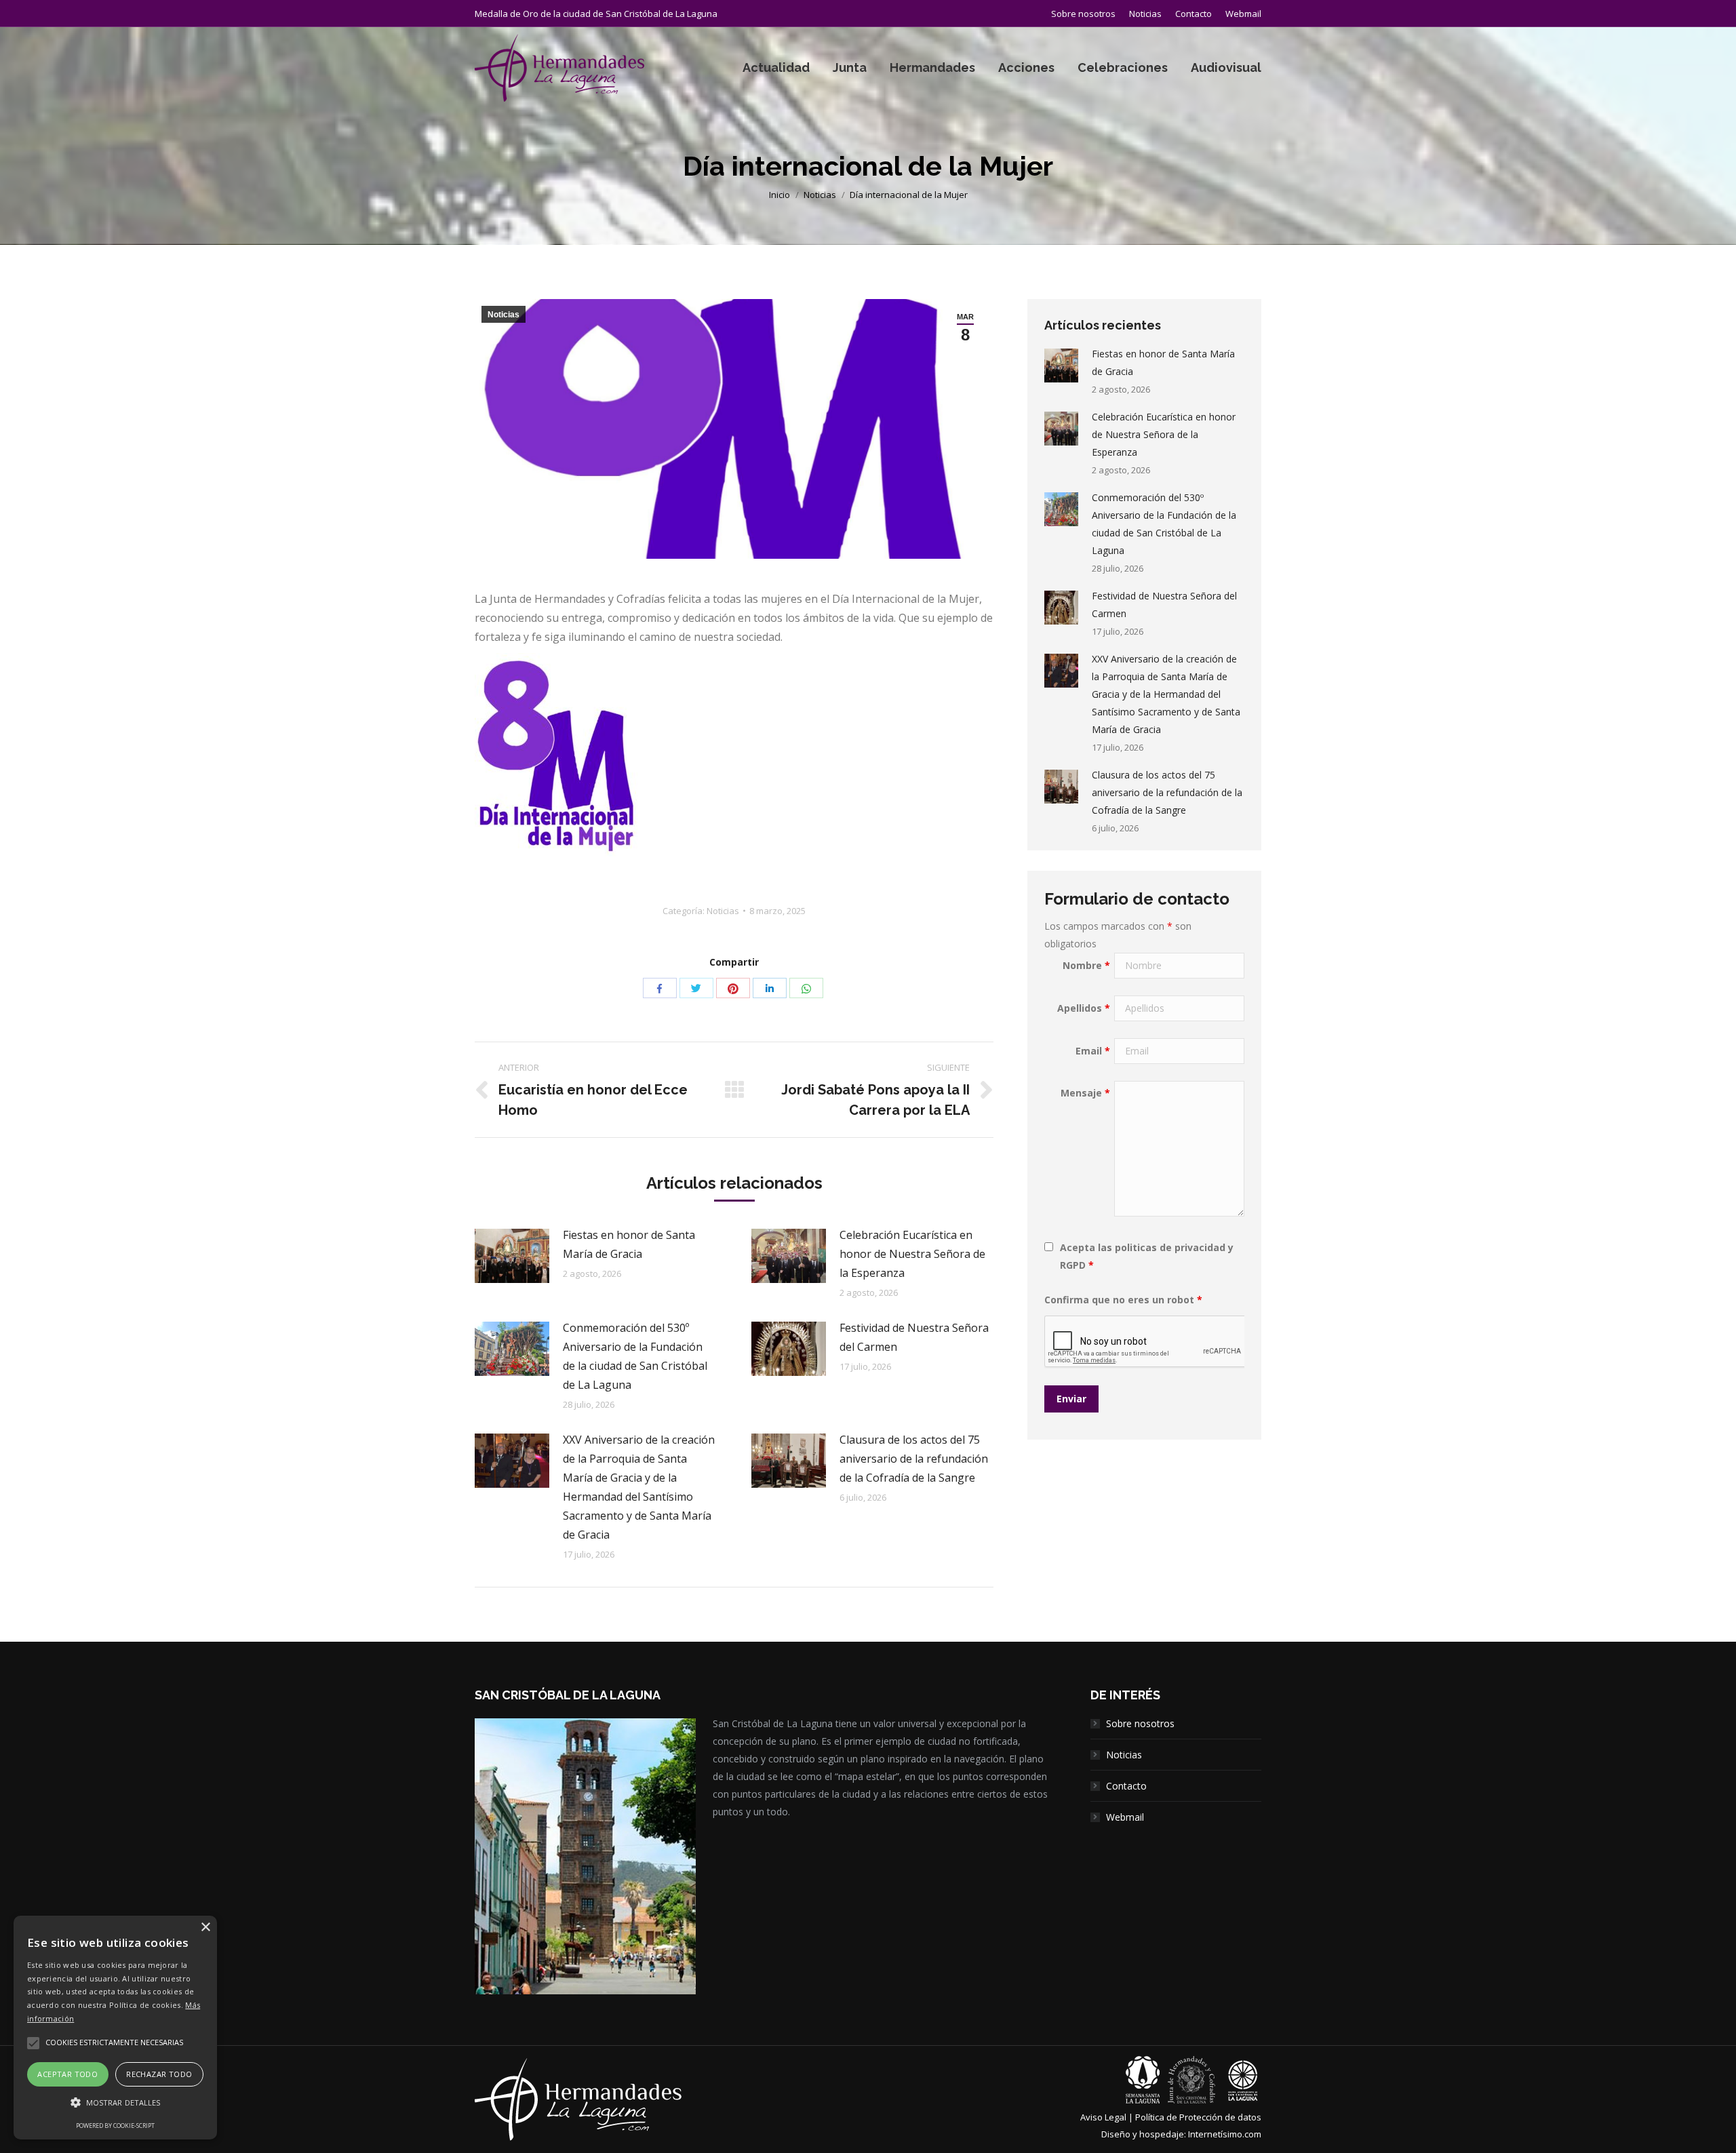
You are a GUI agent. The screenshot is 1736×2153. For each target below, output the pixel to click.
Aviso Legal (1103, 2117)
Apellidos (1084, 1008)
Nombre (1086, 965)
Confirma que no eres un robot (1123, 1300)
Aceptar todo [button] (67, 2074)
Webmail (1125, 1817)
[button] (115, 2103)
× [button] (205, 1928)
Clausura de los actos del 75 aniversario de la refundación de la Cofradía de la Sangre (914, 1459)
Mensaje (1085, 1093)
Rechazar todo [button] (159, 2074)
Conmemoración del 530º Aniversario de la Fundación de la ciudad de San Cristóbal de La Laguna (635, 1356)
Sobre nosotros (1140, 1723)
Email (1093, 1051)
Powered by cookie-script (115, 2126)
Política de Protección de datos (1198, 2117)
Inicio (780, 195)
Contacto (1126, 1786)
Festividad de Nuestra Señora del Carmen (914, 1337)
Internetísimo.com (1225, 2134)
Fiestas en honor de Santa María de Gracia (629, 1244)
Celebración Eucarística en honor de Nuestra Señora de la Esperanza (912, 1254)
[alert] (115, 2028)
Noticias (820, 195)
